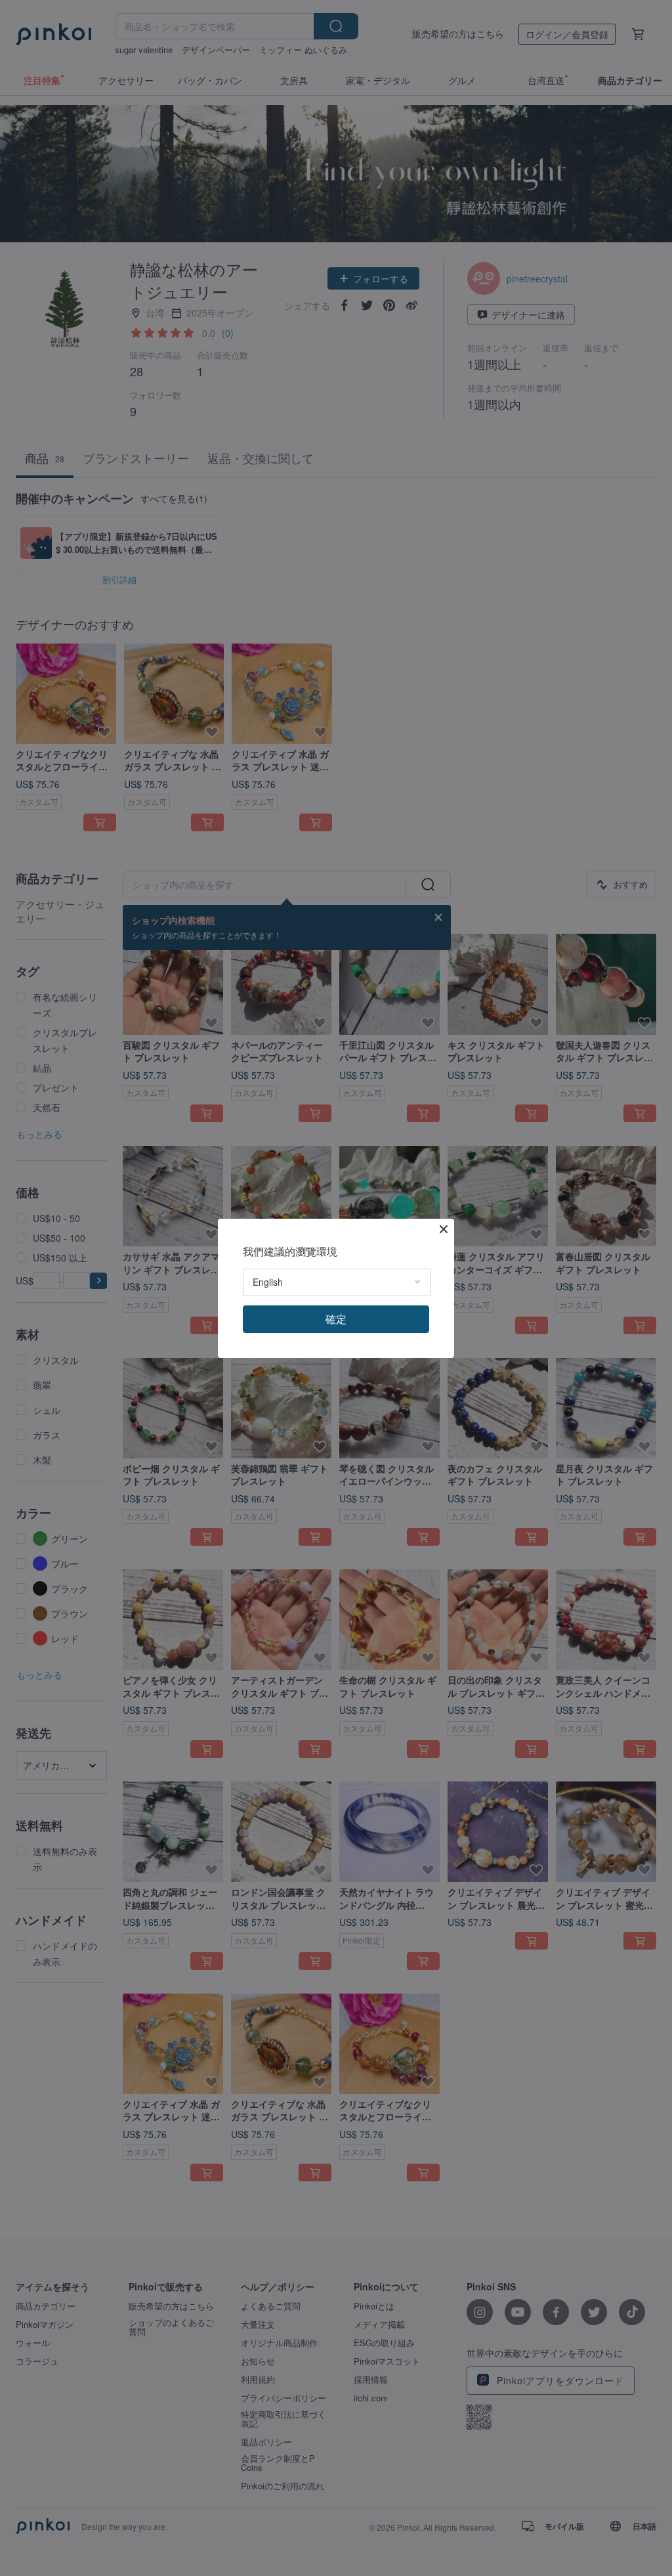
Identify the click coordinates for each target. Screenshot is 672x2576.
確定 (336, 1319)
